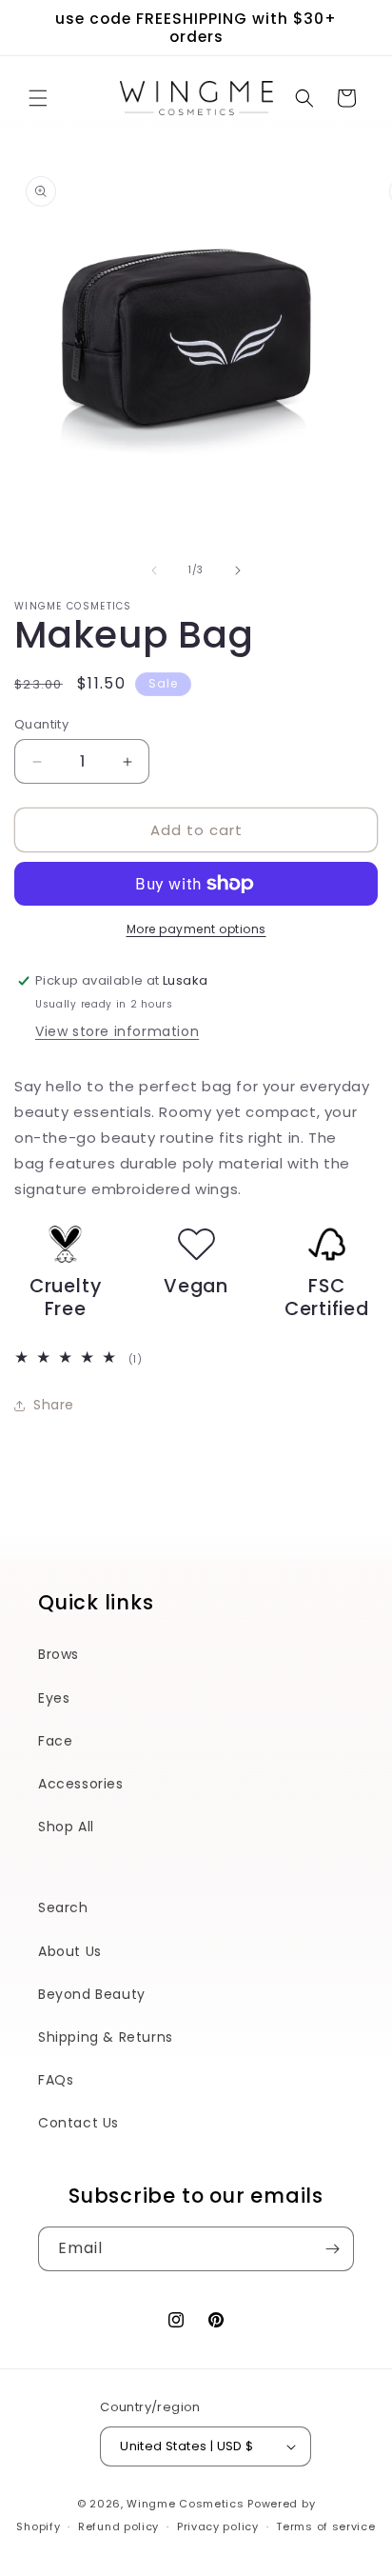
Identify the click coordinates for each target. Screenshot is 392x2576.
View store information (117, 1031)
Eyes (54, 1698)
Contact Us (78, 2123)
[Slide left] (154, 570)
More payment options (196, 929)
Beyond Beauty (92, 1994)
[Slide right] (238, 570)
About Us (70, 1951)
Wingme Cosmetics (185, 2504)
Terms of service (325, 2526)
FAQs (56, 2080)
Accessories (81, 1784)
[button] (38, 98)
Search (63, 1907)
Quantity (41, 724)
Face (55, 1741)
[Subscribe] (332, 2249)
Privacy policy (218, 2526)
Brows (59, 1654)
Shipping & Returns (106, 2037)
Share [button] (54, 1405)
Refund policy (118, 2526)
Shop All (66, 1827)
